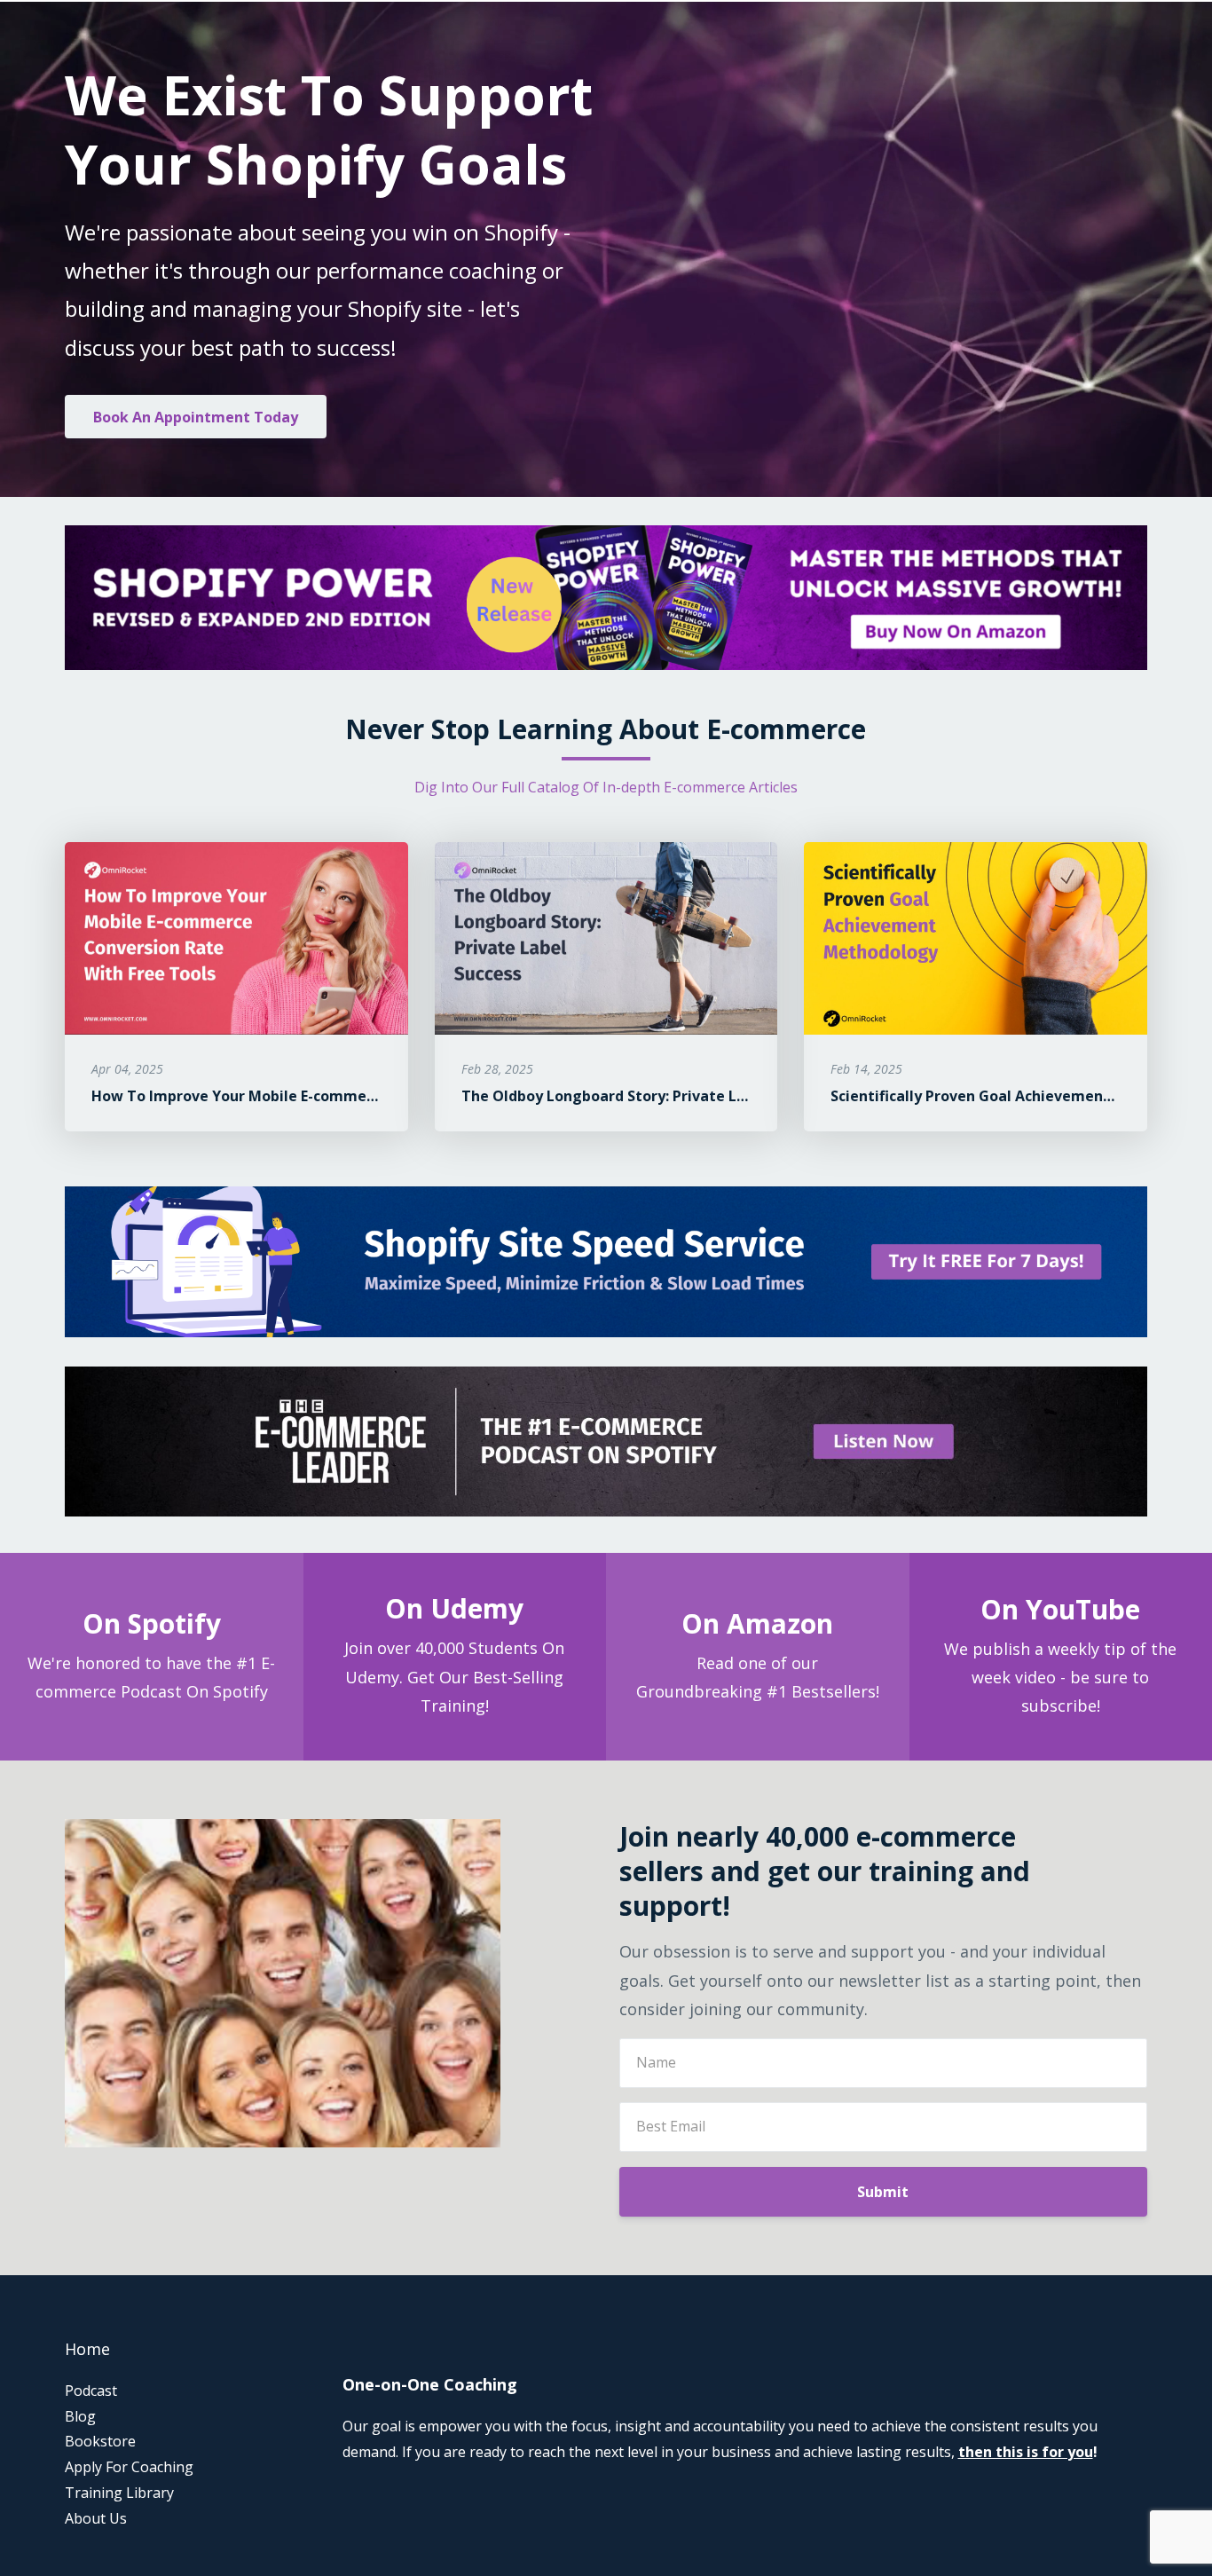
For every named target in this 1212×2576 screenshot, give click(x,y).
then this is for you (1026, 2452)
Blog (80, 2416)
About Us (96, 2518)
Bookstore (100, 2441)
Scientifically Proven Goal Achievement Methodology (1020, 1096)
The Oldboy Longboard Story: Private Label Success (643, 1096)
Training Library (119, 2493)
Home (87, 2349)
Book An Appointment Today (196, 417)
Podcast (91, 2391)
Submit (883, 2192)
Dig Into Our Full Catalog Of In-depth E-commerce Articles (606, 787)
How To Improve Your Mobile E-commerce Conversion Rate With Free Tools (358, 1096)
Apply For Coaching (129, 2467)
